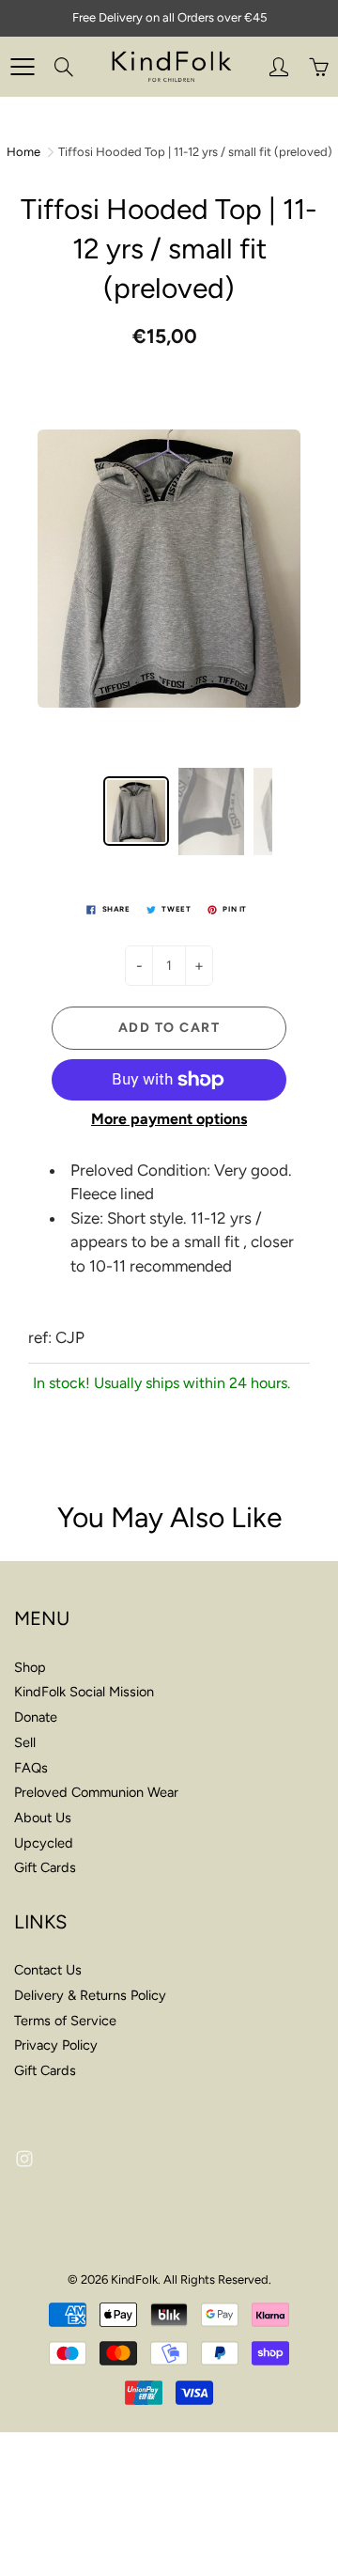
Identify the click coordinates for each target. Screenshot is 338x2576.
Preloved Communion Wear (96, 1792)
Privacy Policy (56, 2045)
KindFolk (134, 2279)
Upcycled (44, 1843)
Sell (25, 1742)
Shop (30, 1667)
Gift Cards (45, 1867)
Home (23, 152)
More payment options (169, 1119)
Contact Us (48, 1970)
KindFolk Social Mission (84, 1692)
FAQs (31, 1768)
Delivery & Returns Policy (90, 1995)
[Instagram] (24, 2159)
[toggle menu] (22, 67)
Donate (36, 1717)
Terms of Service (65, 2021)
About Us (43, 1818)
